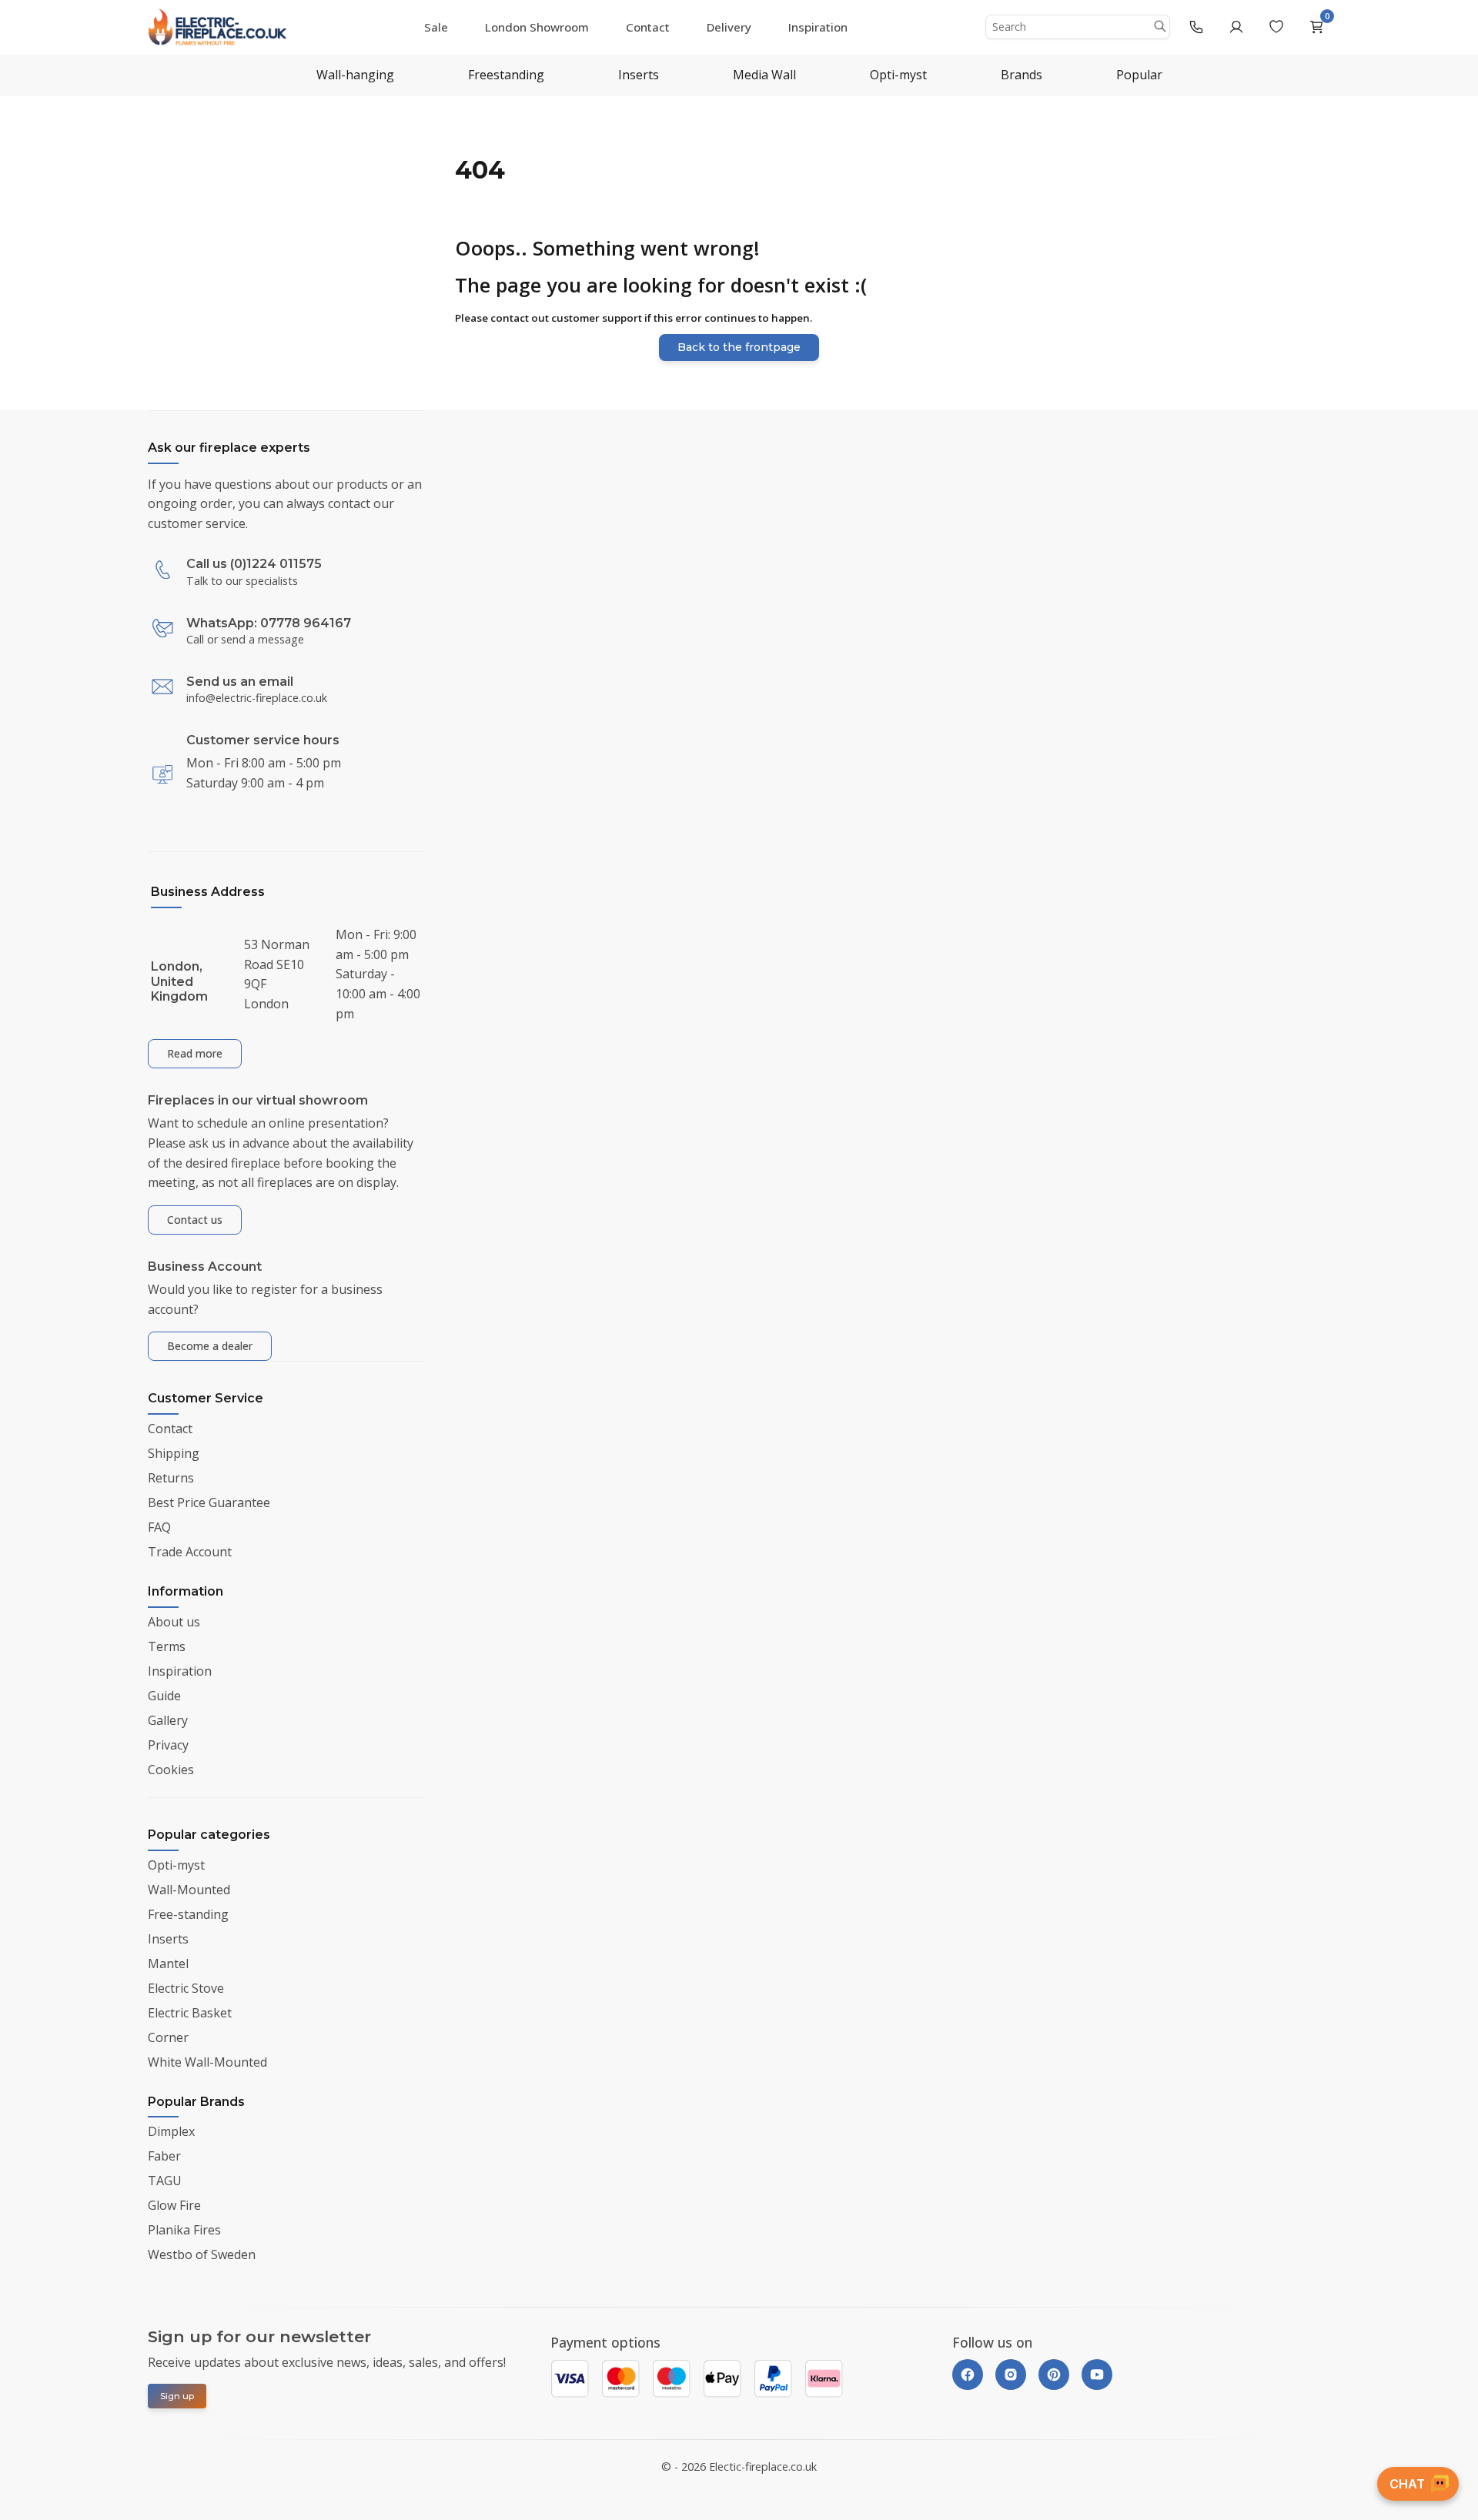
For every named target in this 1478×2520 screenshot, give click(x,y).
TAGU (165, 2181)
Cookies (171, 1770)
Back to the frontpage (739, 347)
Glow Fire (174, 2205)
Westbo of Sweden (202, 2254)
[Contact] (1196, 27)
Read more (195, 1053)
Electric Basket (190, 2013)
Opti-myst (898, 75)
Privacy (168, 1745)
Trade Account (190, 1552)
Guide (164, 1696)
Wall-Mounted (189, 1890)
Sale (436, 27)
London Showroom (537, 27)
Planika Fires (184, 2230)
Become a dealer (210, 1346)
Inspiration (818, 27)
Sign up (177, 2396)
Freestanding (506, 75)
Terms (167, 1646)
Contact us (195, 1220)
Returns (171, 1478)
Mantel (168, 1964)
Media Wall (764, 75)
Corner (168, 2037)
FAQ (159, 1527)
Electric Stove (186, 1988)
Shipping (174, 1453)
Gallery (168, 1720)
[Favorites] (1276, 27)
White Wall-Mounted (207, 2062)
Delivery (729, 27)
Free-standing (188, 1914)
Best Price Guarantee (209, 1502)
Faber (164, 2156)
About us (174, 1622)
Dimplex (171, 2131)
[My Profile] (1236, 27)
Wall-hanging (355, 75)
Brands (1022, 75)
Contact (648, 27)
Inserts (639, 75)
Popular (1139, 75)
